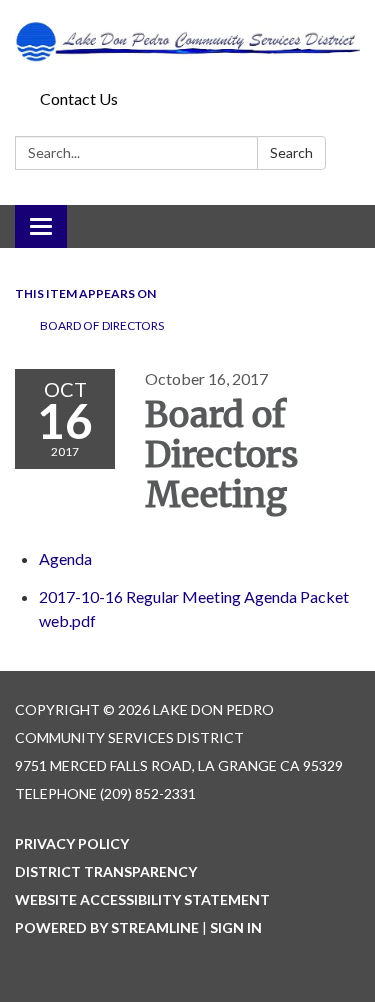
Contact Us (79, 98)
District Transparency (106, 871)
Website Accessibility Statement (142, 899)
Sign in (236, 927)
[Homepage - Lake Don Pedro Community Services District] (187, 41)
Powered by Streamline (107, 927)
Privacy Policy (72, 843)
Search (291, 152)
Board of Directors (102, 325)
